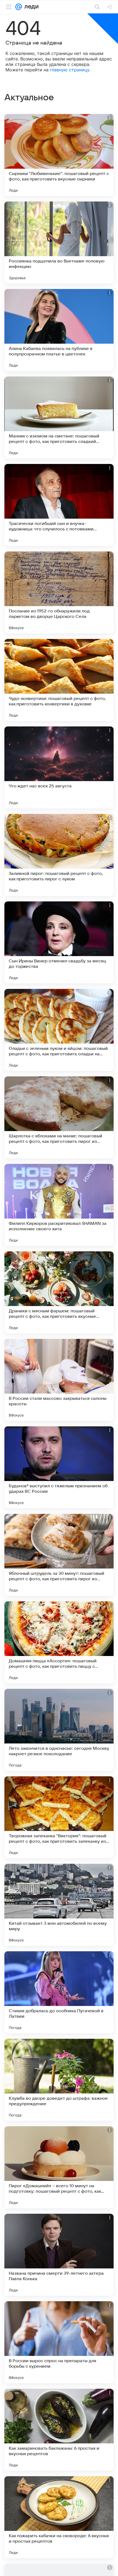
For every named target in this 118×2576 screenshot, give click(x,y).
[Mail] (19, 7)
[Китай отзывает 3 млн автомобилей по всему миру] (59, 1905)
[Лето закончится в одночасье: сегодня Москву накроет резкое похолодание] (59, 1730)
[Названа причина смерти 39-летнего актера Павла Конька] (59, 2255)
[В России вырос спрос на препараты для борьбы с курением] (59, 2342)
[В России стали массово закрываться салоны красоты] (59, 1380)
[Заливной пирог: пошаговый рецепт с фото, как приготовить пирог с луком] (59, 855)
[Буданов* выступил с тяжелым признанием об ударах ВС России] (59, 1467)
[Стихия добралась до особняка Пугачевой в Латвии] (59, 1992)
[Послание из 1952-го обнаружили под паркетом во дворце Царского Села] (59, 592)
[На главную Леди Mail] (30, 7)
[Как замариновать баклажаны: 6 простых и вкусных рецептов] (59, 2430)
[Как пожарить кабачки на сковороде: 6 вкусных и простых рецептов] (59, 2517)
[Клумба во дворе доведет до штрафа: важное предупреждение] (59, 2080)
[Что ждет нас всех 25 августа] (59, 767)
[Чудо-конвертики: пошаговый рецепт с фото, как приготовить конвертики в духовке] (59, 680)
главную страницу (70, 70)
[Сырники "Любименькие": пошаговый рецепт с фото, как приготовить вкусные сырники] (59, 155)
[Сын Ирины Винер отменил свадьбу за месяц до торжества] (59, 942)
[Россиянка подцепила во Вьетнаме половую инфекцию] (59, 243)
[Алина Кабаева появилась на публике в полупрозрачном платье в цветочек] (59, 330)
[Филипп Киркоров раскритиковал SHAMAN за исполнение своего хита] (59, 1205)
